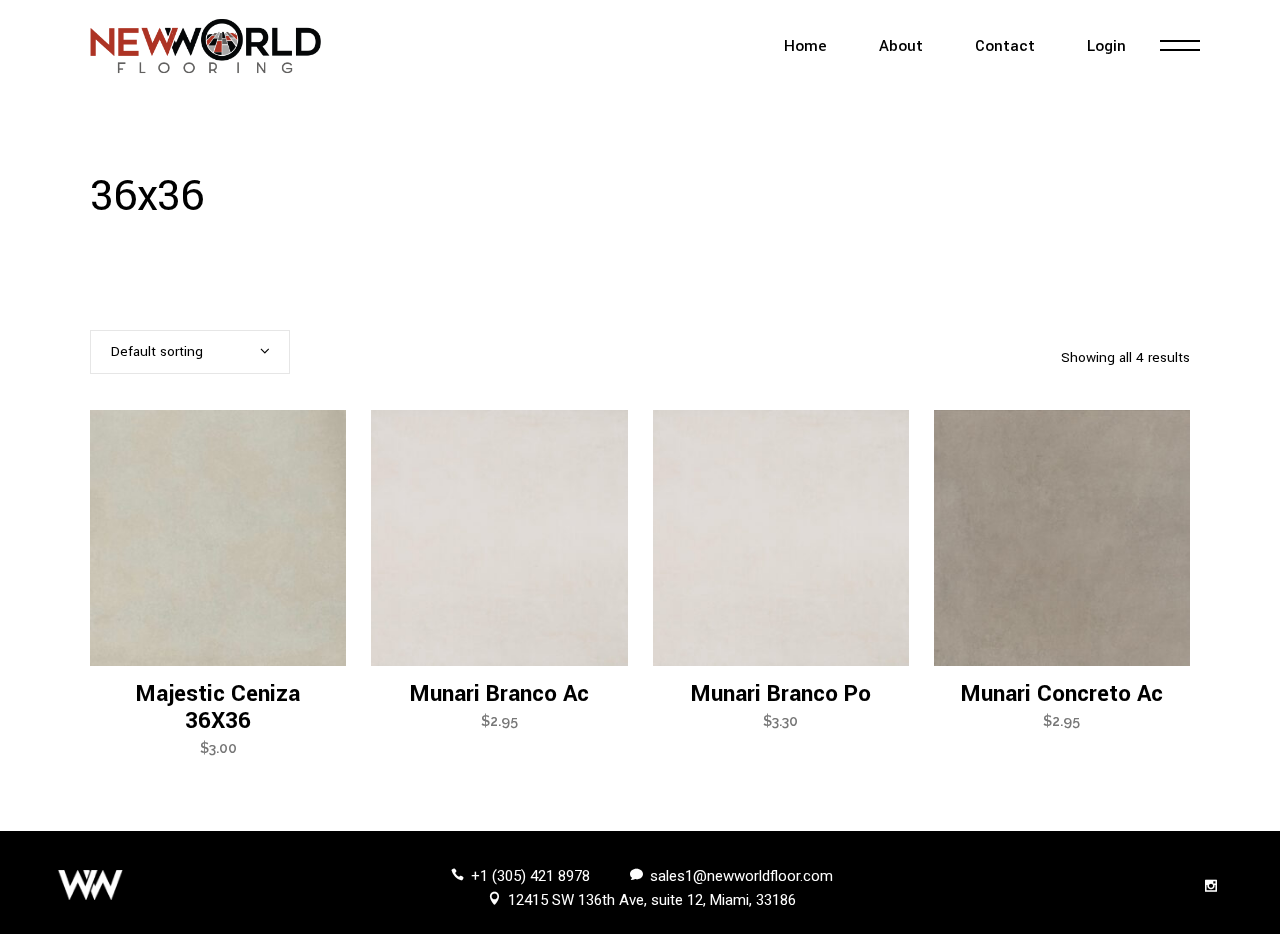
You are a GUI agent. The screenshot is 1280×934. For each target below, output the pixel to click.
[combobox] (190, 352)
